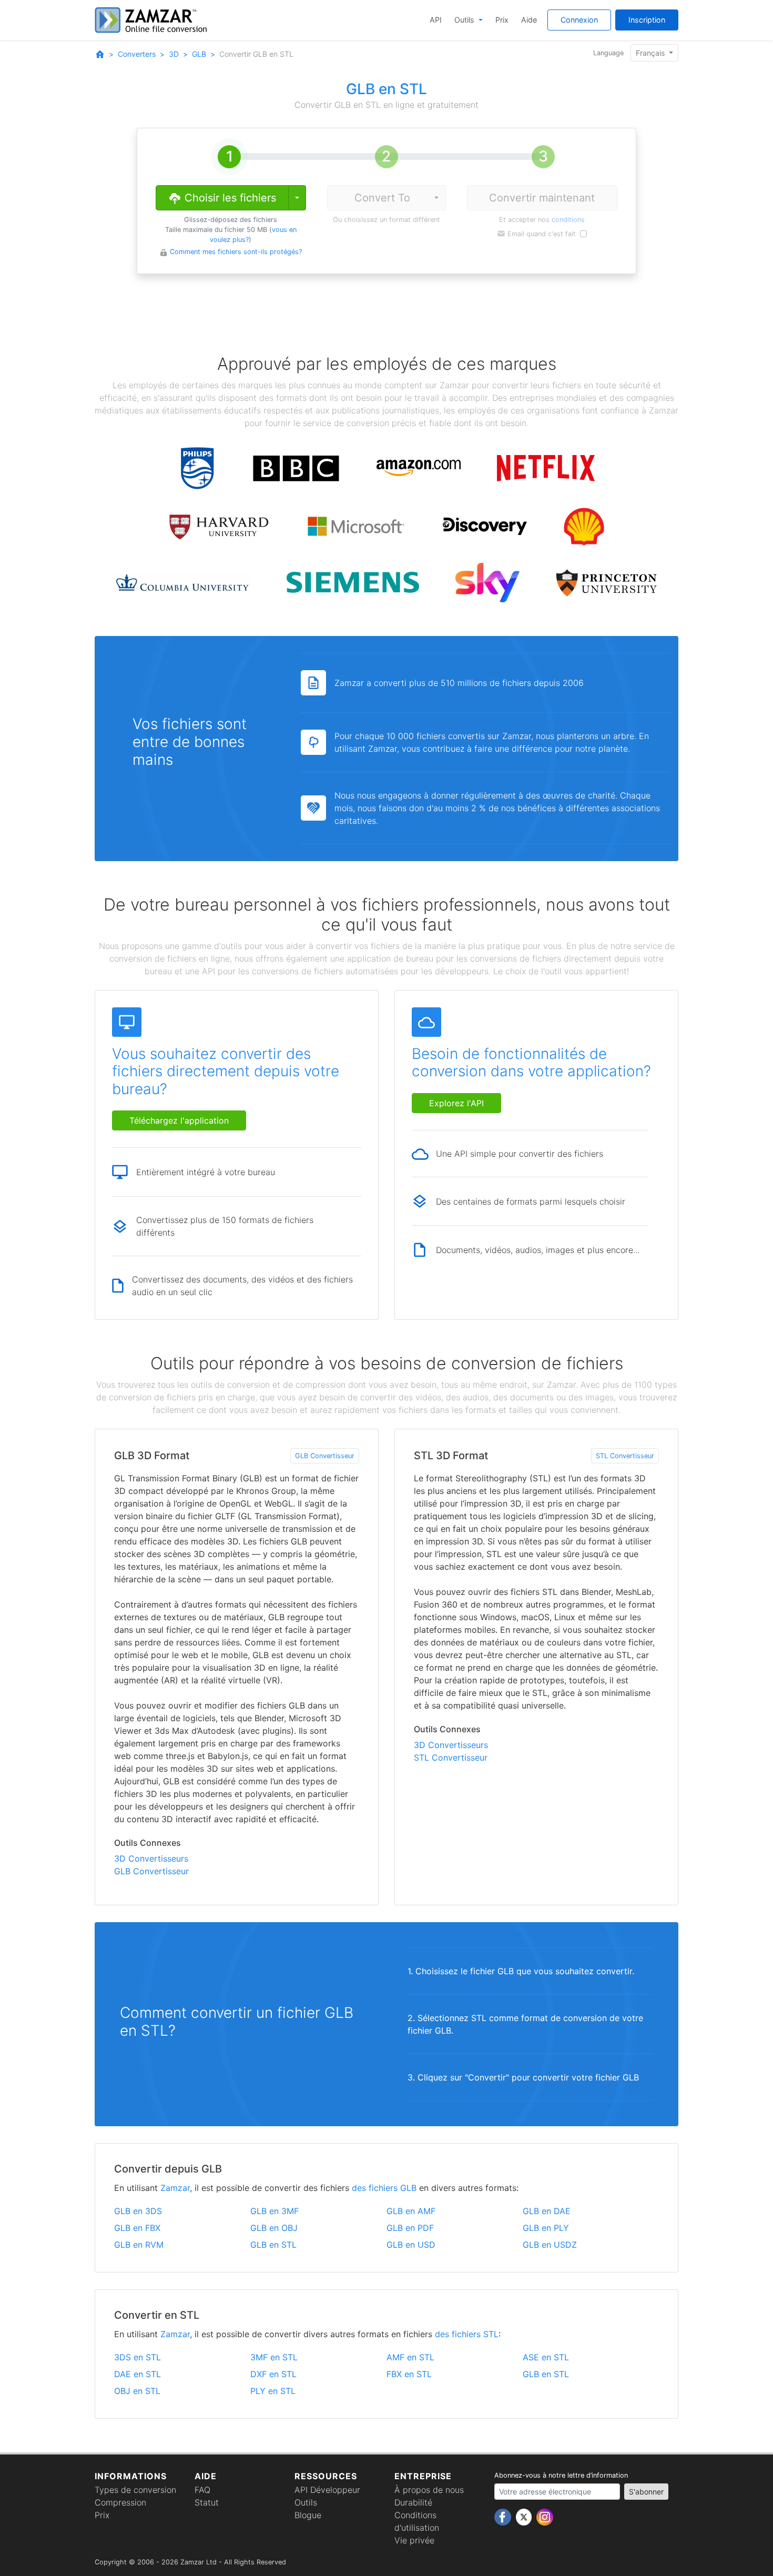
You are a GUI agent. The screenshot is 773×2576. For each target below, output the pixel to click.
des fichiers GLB (384, 2188)
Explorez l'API (456, 1103)
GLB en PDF (410, 2228)
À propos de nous (429, 2490)
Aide (529, 20)
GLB (199, 54)
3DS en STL (138, 2357)
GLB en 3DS (138, 2211)
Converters (137, 54)
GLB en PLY (546, 2228)
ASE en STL (546, 2357)
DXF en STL (273, 2374)
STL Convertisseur (625, 1456)
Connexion (579, 20)
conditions (568, 220)
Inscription (647, 20)
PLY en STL (273, 2391)
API (436, 20)
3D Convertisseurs (151, 1858)
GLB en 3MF (274, 2211)
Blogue (308, 2515)
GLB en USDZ (550, 2245)
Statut (207, 2502)
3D (174, 54)
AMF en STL (410, 2357)
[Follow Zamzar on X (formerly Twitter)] (525, 2517)
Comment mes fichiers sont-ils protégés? (236, 252)
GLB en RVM (139, 2245)
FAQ (202, 2490)
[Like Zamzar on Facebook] (504, 2517)
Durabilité (413, 2502)
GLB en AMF (411, 2211)
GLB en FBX (137, 2228)
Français (651, 53)
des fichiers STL (467, 2334)
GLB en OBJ (274, 2228)
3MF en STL (274, 2357)
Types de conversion (135, 2490)
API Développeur (327, 2490)
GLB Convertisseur (325, 1456)
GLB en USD (411, 2245)
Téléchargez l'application (179, 1120)
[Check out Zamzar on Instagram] (545, 2517)
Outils (465, 20)
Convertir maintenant (542, 198)
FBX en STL (409, 2374)
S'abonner (646, 2492)
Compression (120, 2502)
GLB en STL (273, 2245)
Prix (502, 20)
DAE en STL (138, 2374)
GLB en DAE (547, 2211)
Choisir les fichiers (229, 198)
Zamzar (175, 2188)
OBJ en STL (137, 2391)
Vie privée (414, 2540)
